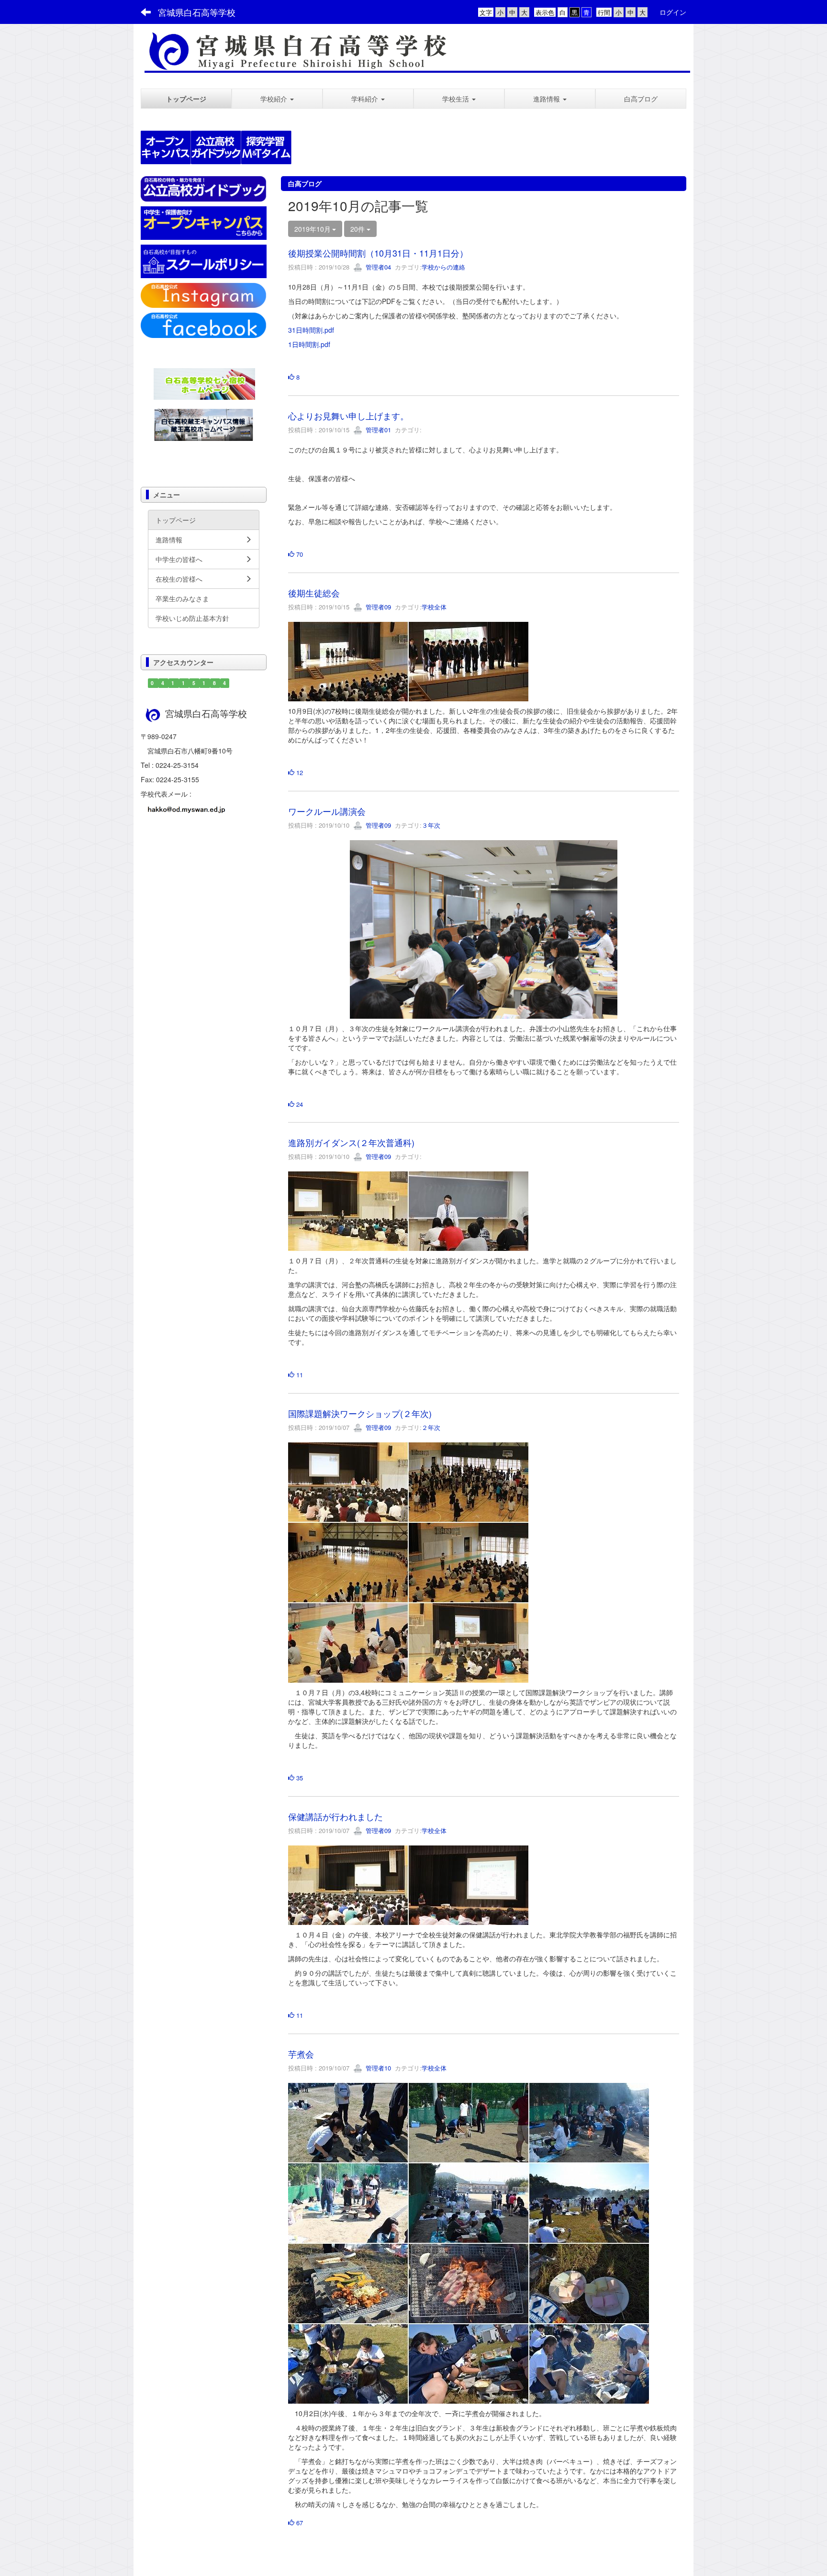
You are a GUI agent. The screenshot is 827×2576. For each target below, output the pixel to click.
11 (299, 1375)
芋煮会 (301, 2054)
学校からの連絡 (443, 267)
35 (299, 1778)
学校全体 (434, 607)
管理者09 (377, 607)
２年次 (431, 1427)
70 (299, 554)
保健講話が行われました (335, 1816)
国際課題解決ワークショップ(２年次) (360, 1413)
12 (299, 772)
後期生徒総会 (314, 593)
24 (299, 1104)
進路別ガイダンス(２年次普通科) (351, 1142)
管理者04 (377, 267)
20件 (358, 229)
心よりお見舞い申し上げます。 (348, 416)
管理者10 (377, 2068)
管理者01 (377, 430)
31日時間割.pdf (311, 330)
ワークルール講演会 (327, 811)
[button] (277, 99)
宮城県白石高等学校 (197, 12)
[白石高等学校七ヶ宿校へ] (204, 382)
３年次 (431, 825)
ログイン (673, 12)
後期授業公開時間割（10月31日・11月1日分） (378, 253)
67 (299, 2523)
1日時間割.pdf (309, 344)
